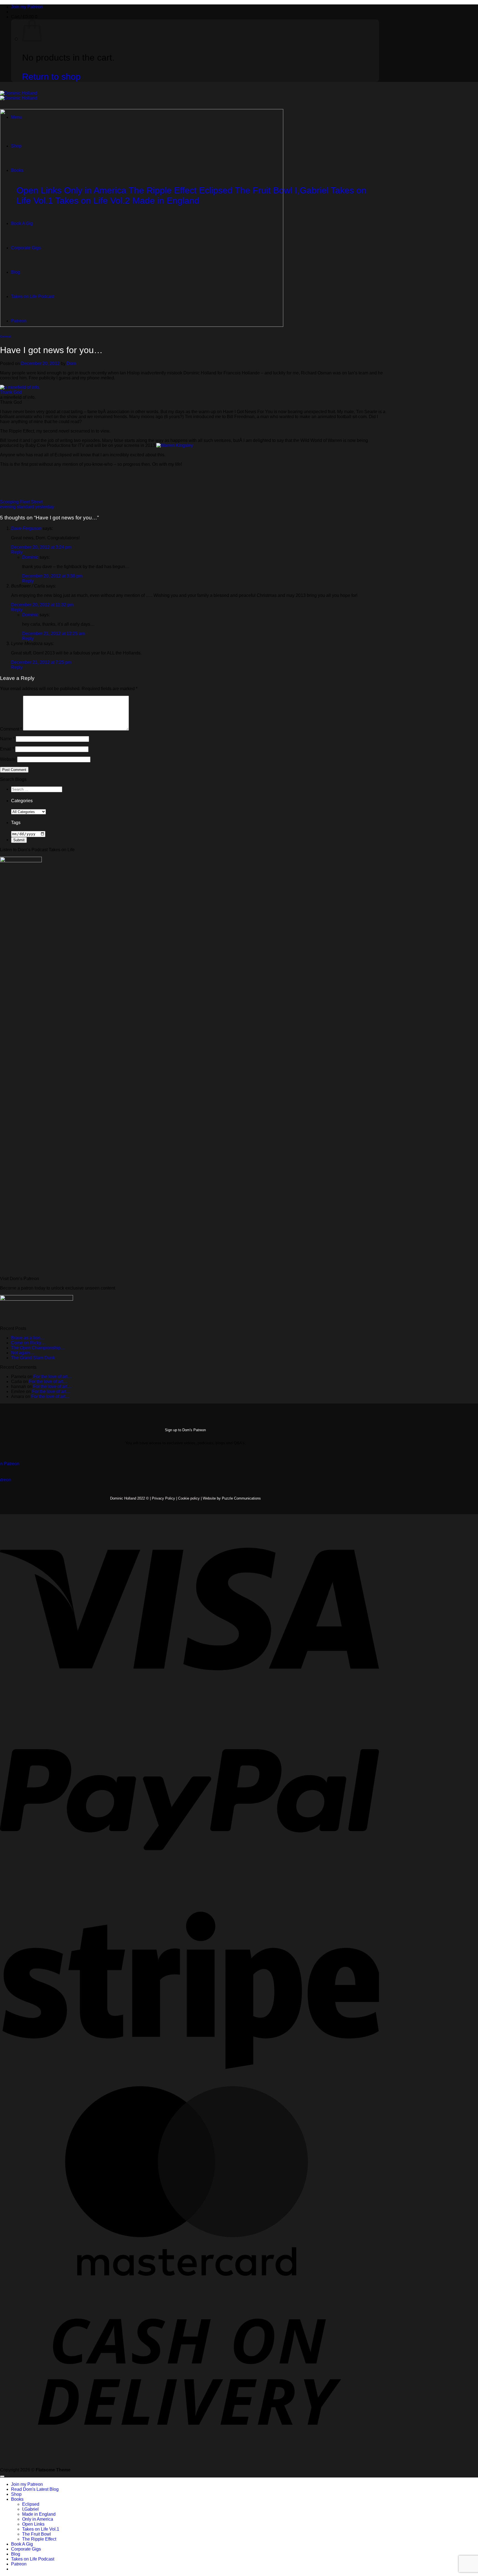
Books (17, 2499)
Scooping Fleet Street (21, 502)
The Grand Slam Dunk (33, 1358)
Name (7, 739)
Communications (241, 1498)
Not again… (23, 1353)
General (5, 336)
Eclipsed (31, 2504)
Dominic (30, 557)
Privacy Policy (163, 1498)
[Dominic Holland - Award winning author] (19, 96)
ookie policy (191, 1498)
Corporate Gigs (26, 2549)
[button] (24, 17)
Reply (17, 552)
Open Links (33, 2524)
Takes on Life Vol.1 (41, 2529)
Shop (16, 2494)
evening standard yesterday (27, 507)
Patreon (19, 2564)
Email (7, 749)
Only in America (38, 2519)
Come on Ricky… (28, 1343)
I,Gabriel (30, 2509)
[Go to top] (2, 2476)
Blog (16, 2554)
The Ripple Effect (39, 2539)
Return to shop (51, 77)
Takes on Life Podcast (33, 2559)
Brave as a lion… (28, 1338)
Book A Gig (22, 2544)
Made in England (39, 2514)
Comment (11, 729)
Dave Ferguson (26, 528)
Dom (71, 363)
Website (8, 759)
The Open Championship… (38, 1348)
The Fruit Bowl (37, 2534)
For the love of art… (53, 1377)
